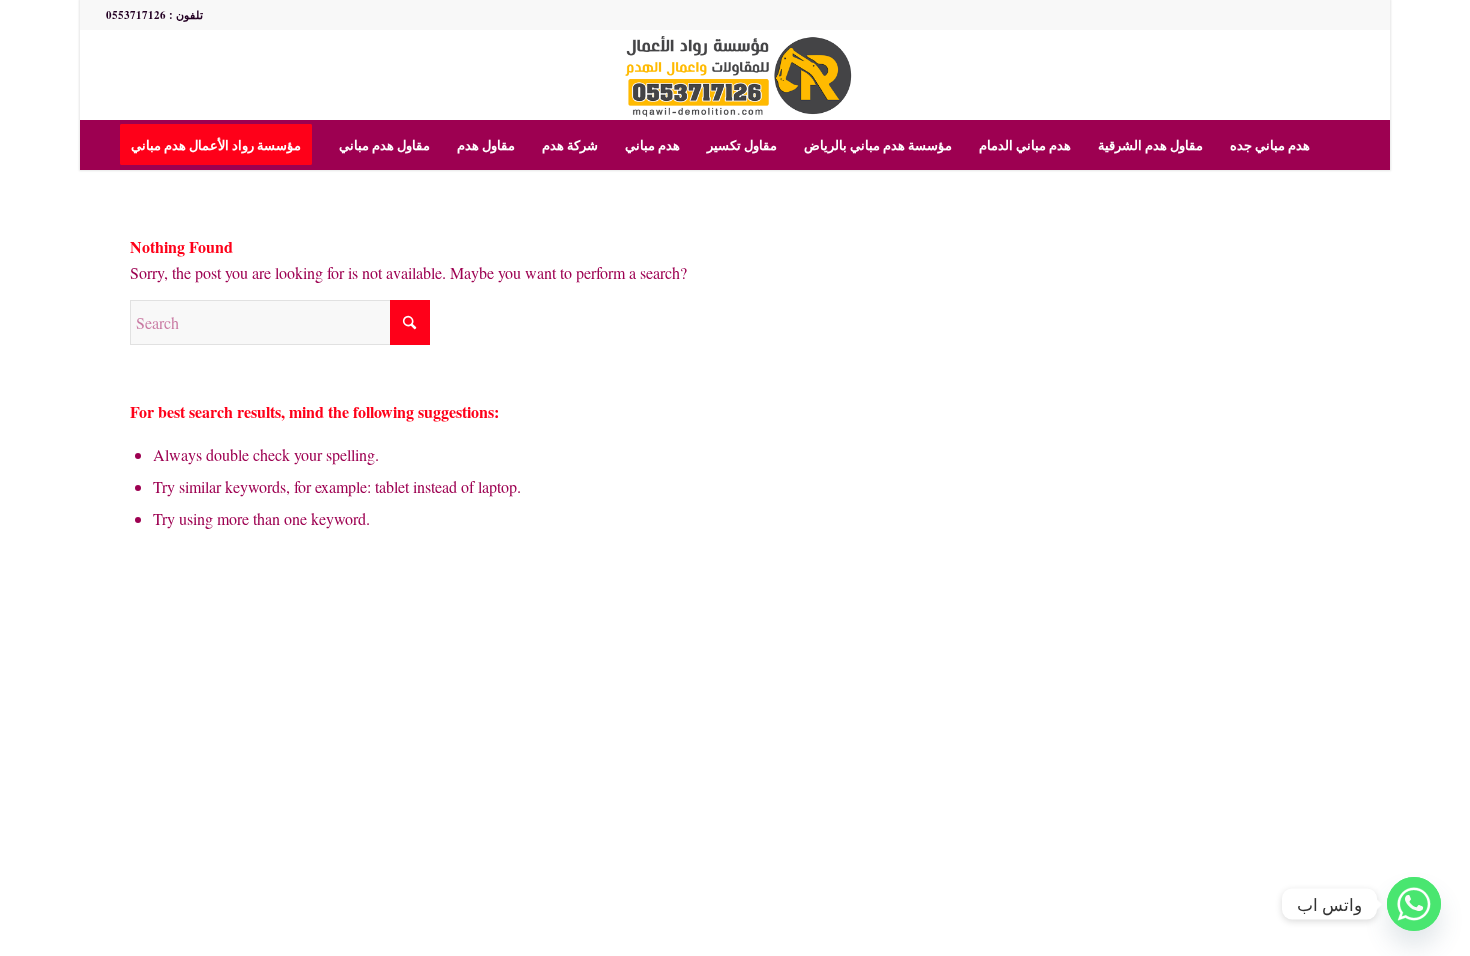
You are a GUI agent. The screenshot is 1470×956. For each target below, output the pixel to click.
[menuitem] (222, 145)
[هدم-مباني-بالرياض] (735, 75)
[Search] (1336, 145)
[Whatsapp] (1414, 904)
